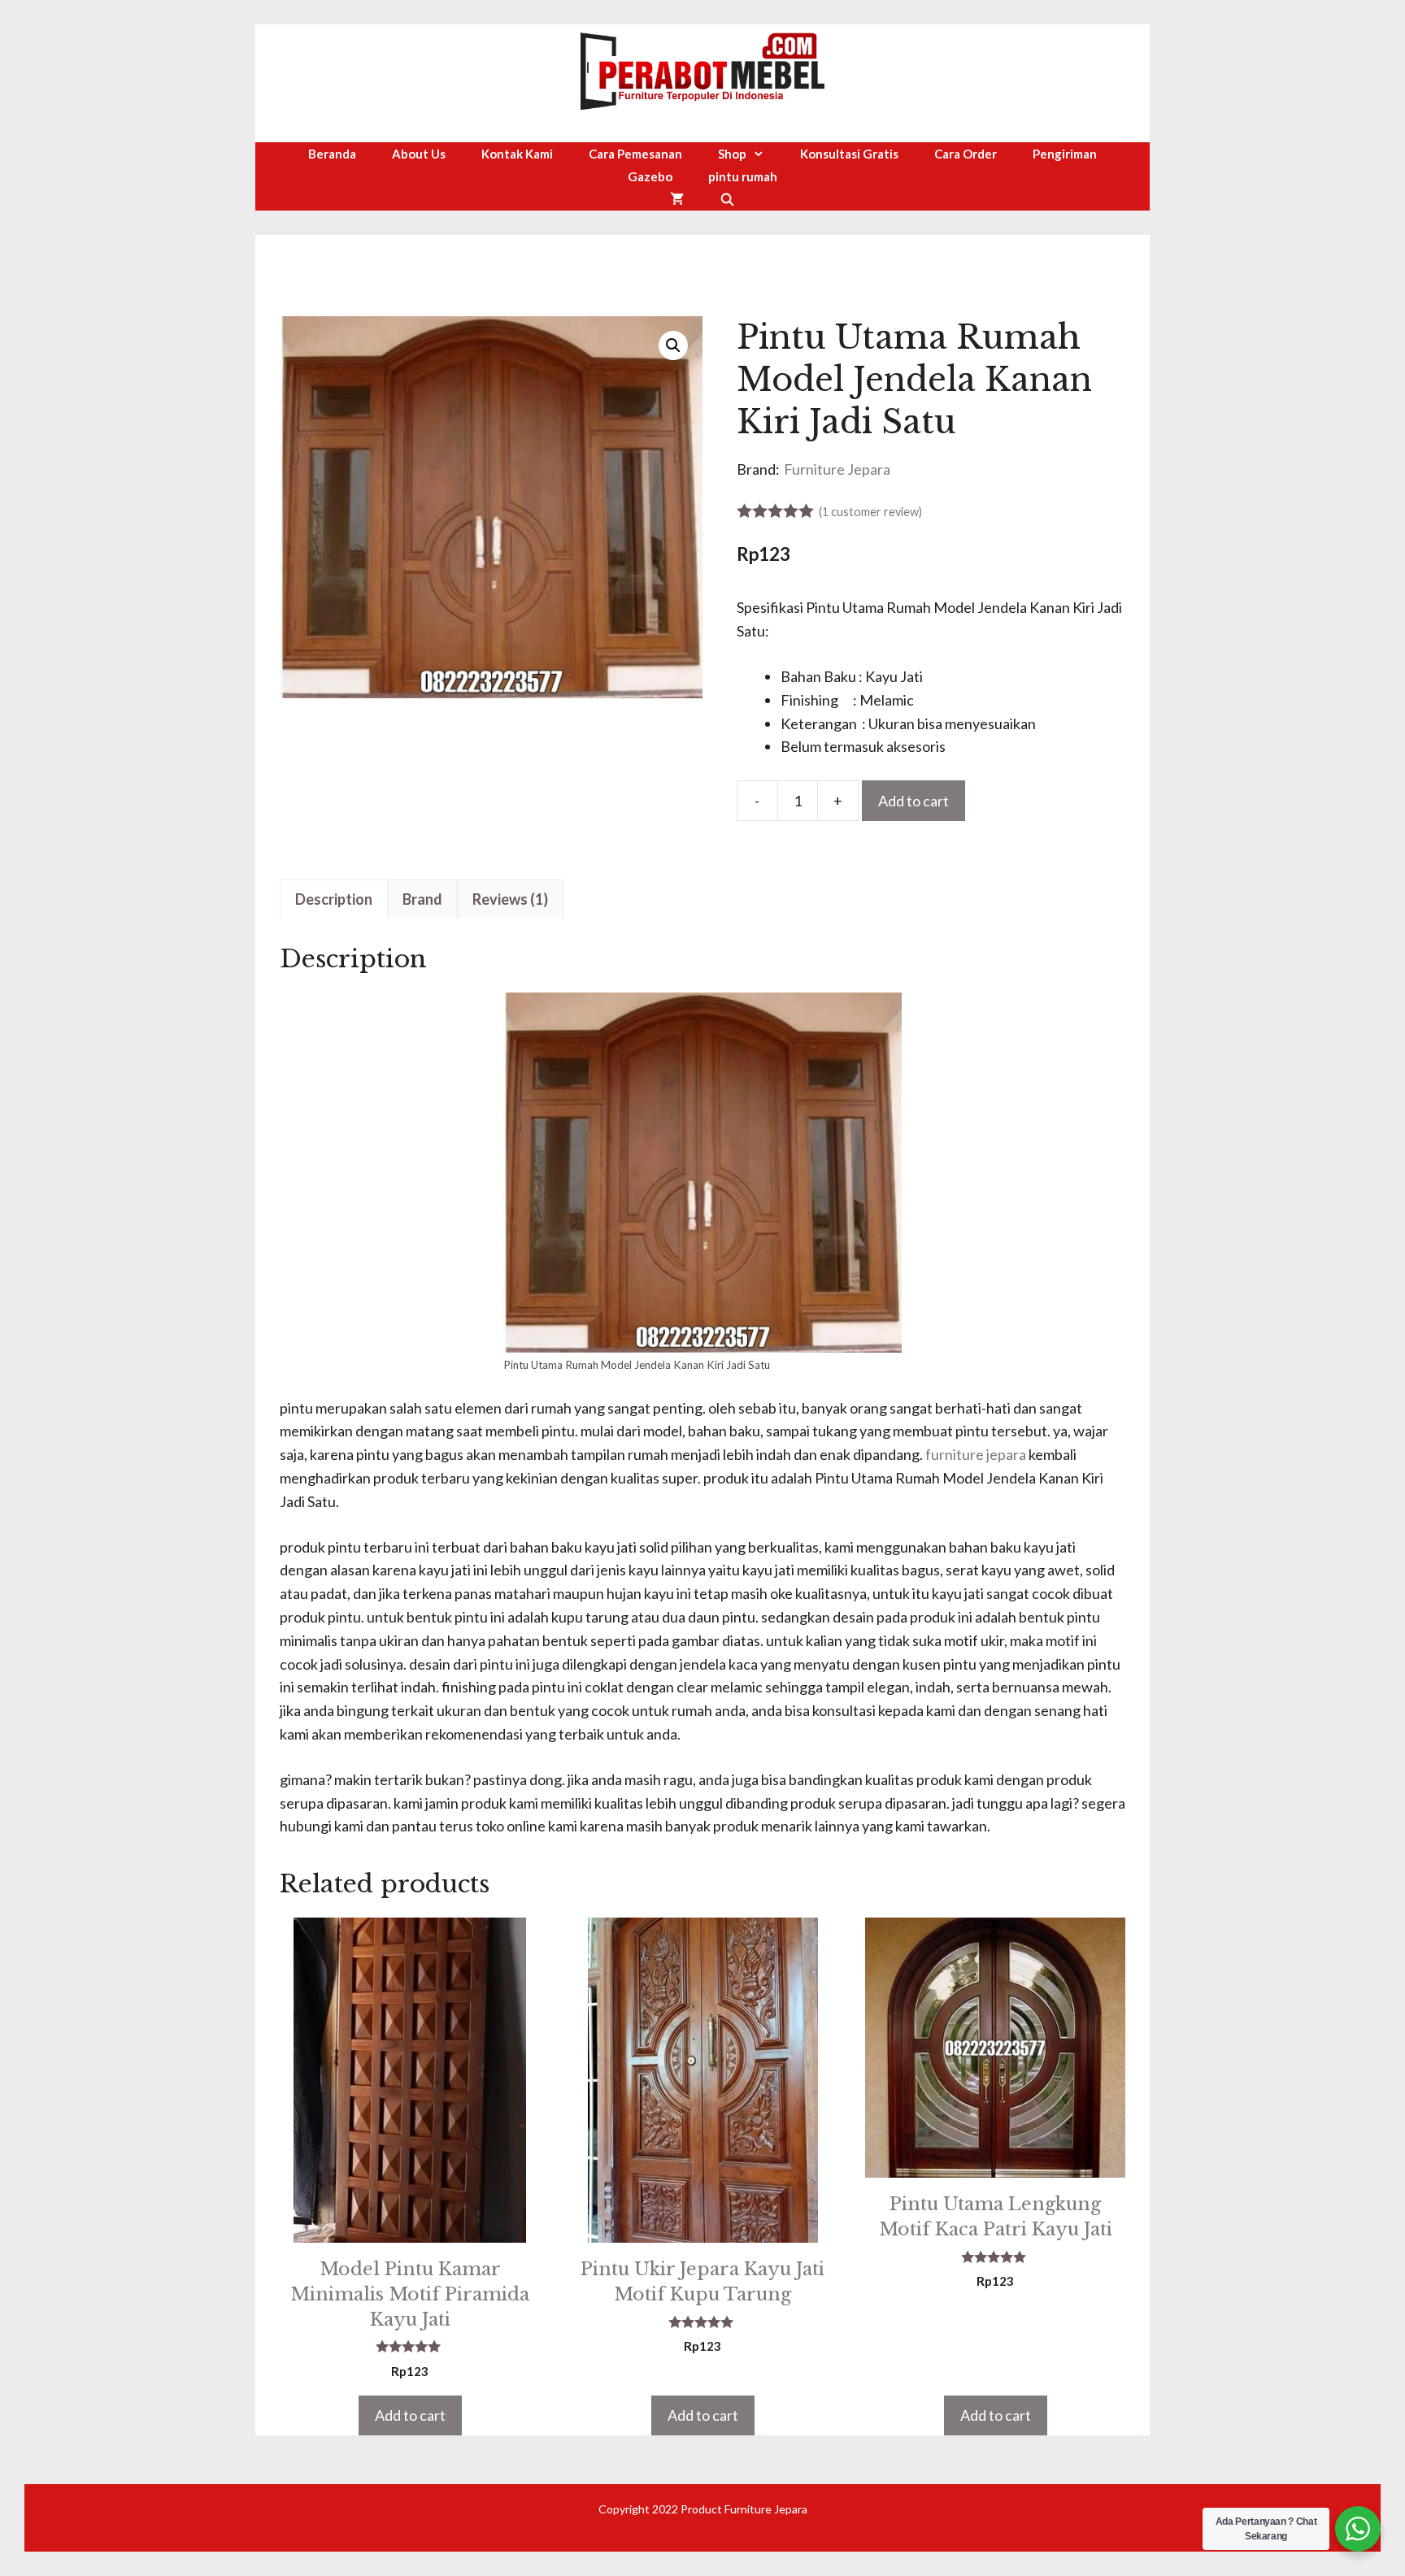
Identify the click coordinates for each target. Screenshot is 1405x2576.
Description (334, 899)
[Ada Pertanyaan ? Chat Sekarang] (1358, 2529)
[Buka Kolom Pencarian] (727, 199)
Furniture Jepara (837, 469)
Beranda (332, 154)
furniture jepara (976, 1454)
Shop (732, 154)
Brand (422, 899)
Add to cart (913, 801)
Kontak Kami (517, 154)
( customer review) (870, 512)
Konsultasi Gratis (849, 154)
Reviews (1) (510, 899)
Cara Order (966, 154)
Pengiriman (1065, 154)
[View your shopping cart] (677, 199)
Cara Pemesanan (635, 154)
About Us (419, 154)
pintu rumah (743, 176)
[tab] (334, 899)
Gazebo (650, 176)
